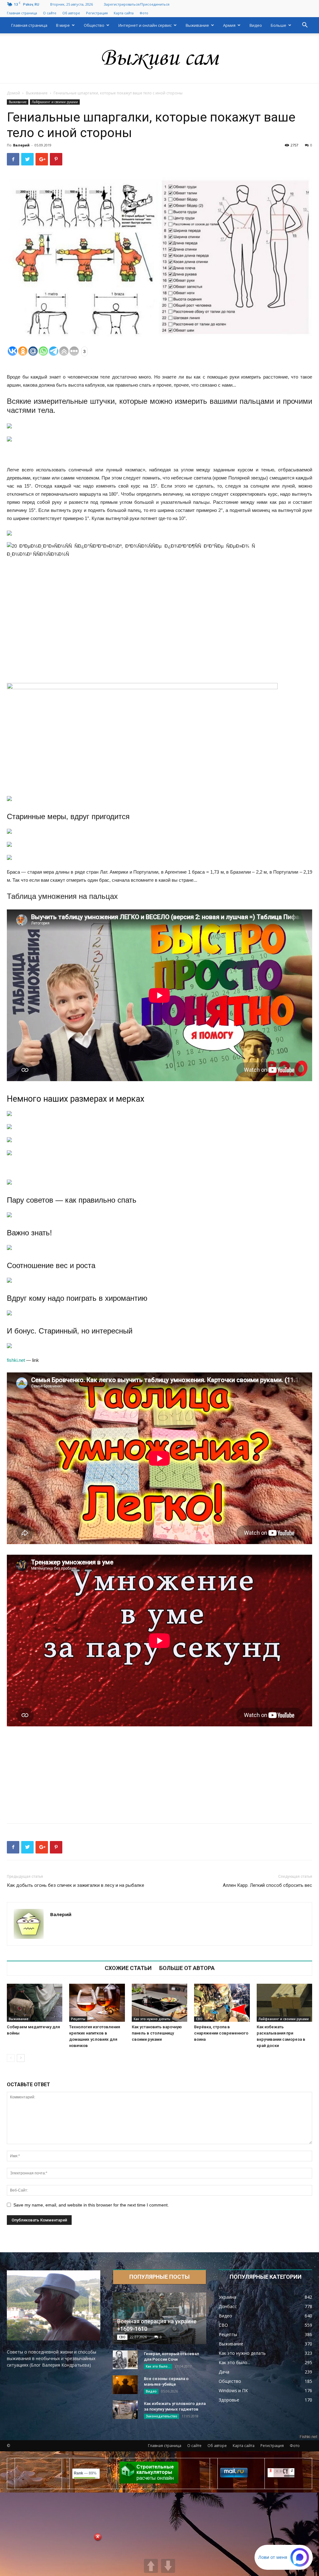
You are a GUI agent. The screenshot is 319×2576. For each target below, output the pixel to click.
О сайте (50, 13)
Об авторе (71, 13)
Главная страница (22, 13)
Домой (13, 93)
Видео (256, 25)
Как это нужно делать (152, 2019)
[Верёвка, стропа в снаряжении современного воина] (222, 2003)
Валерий (21, 145)
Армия (229, 25)
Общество (94, 25)
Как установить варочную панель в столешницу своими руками (157, 2033)
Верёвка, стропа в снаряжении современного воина (221, 2033)
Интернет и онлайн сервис (145, 25)
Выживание (197, 25)
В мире (63, 25)
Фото (144, 13)
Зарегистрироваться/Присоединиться (137, 4)
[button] (305, 26)
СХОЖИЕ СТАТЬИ (128, 1968)
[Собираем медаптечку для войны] (35, 2003)
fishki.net (16, 1360)
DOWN (168, 2566)
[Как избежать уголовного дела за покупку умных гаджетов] (125, 2410)
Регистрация (97, 13)
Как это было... (158, 2366)
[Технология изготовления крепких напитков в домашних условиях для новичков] (97, 2003)
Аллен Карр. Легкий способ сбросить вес (267, 1885)
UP (151, 2566)
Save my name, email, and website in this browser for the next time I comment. (91, 2205)
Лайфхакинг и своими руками (55, 102)
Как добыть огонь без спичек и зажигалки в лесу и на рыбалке (76, 1885)
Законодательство (162, 2416)
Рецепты (78, 2019)
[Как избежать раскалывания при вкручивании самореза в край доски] (284, 2003)
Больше (279, 25)
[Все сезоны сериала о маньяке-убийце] (125, 2385)
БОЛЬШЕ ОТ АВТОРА (187, 1968)
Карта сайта (124, 13)
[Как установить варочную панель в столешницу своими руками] (159, 2003)
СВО (199, 2019)
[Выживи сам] (159, 59)
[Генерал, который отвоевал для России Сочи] (125, 2360)
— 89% (85, 2473)
